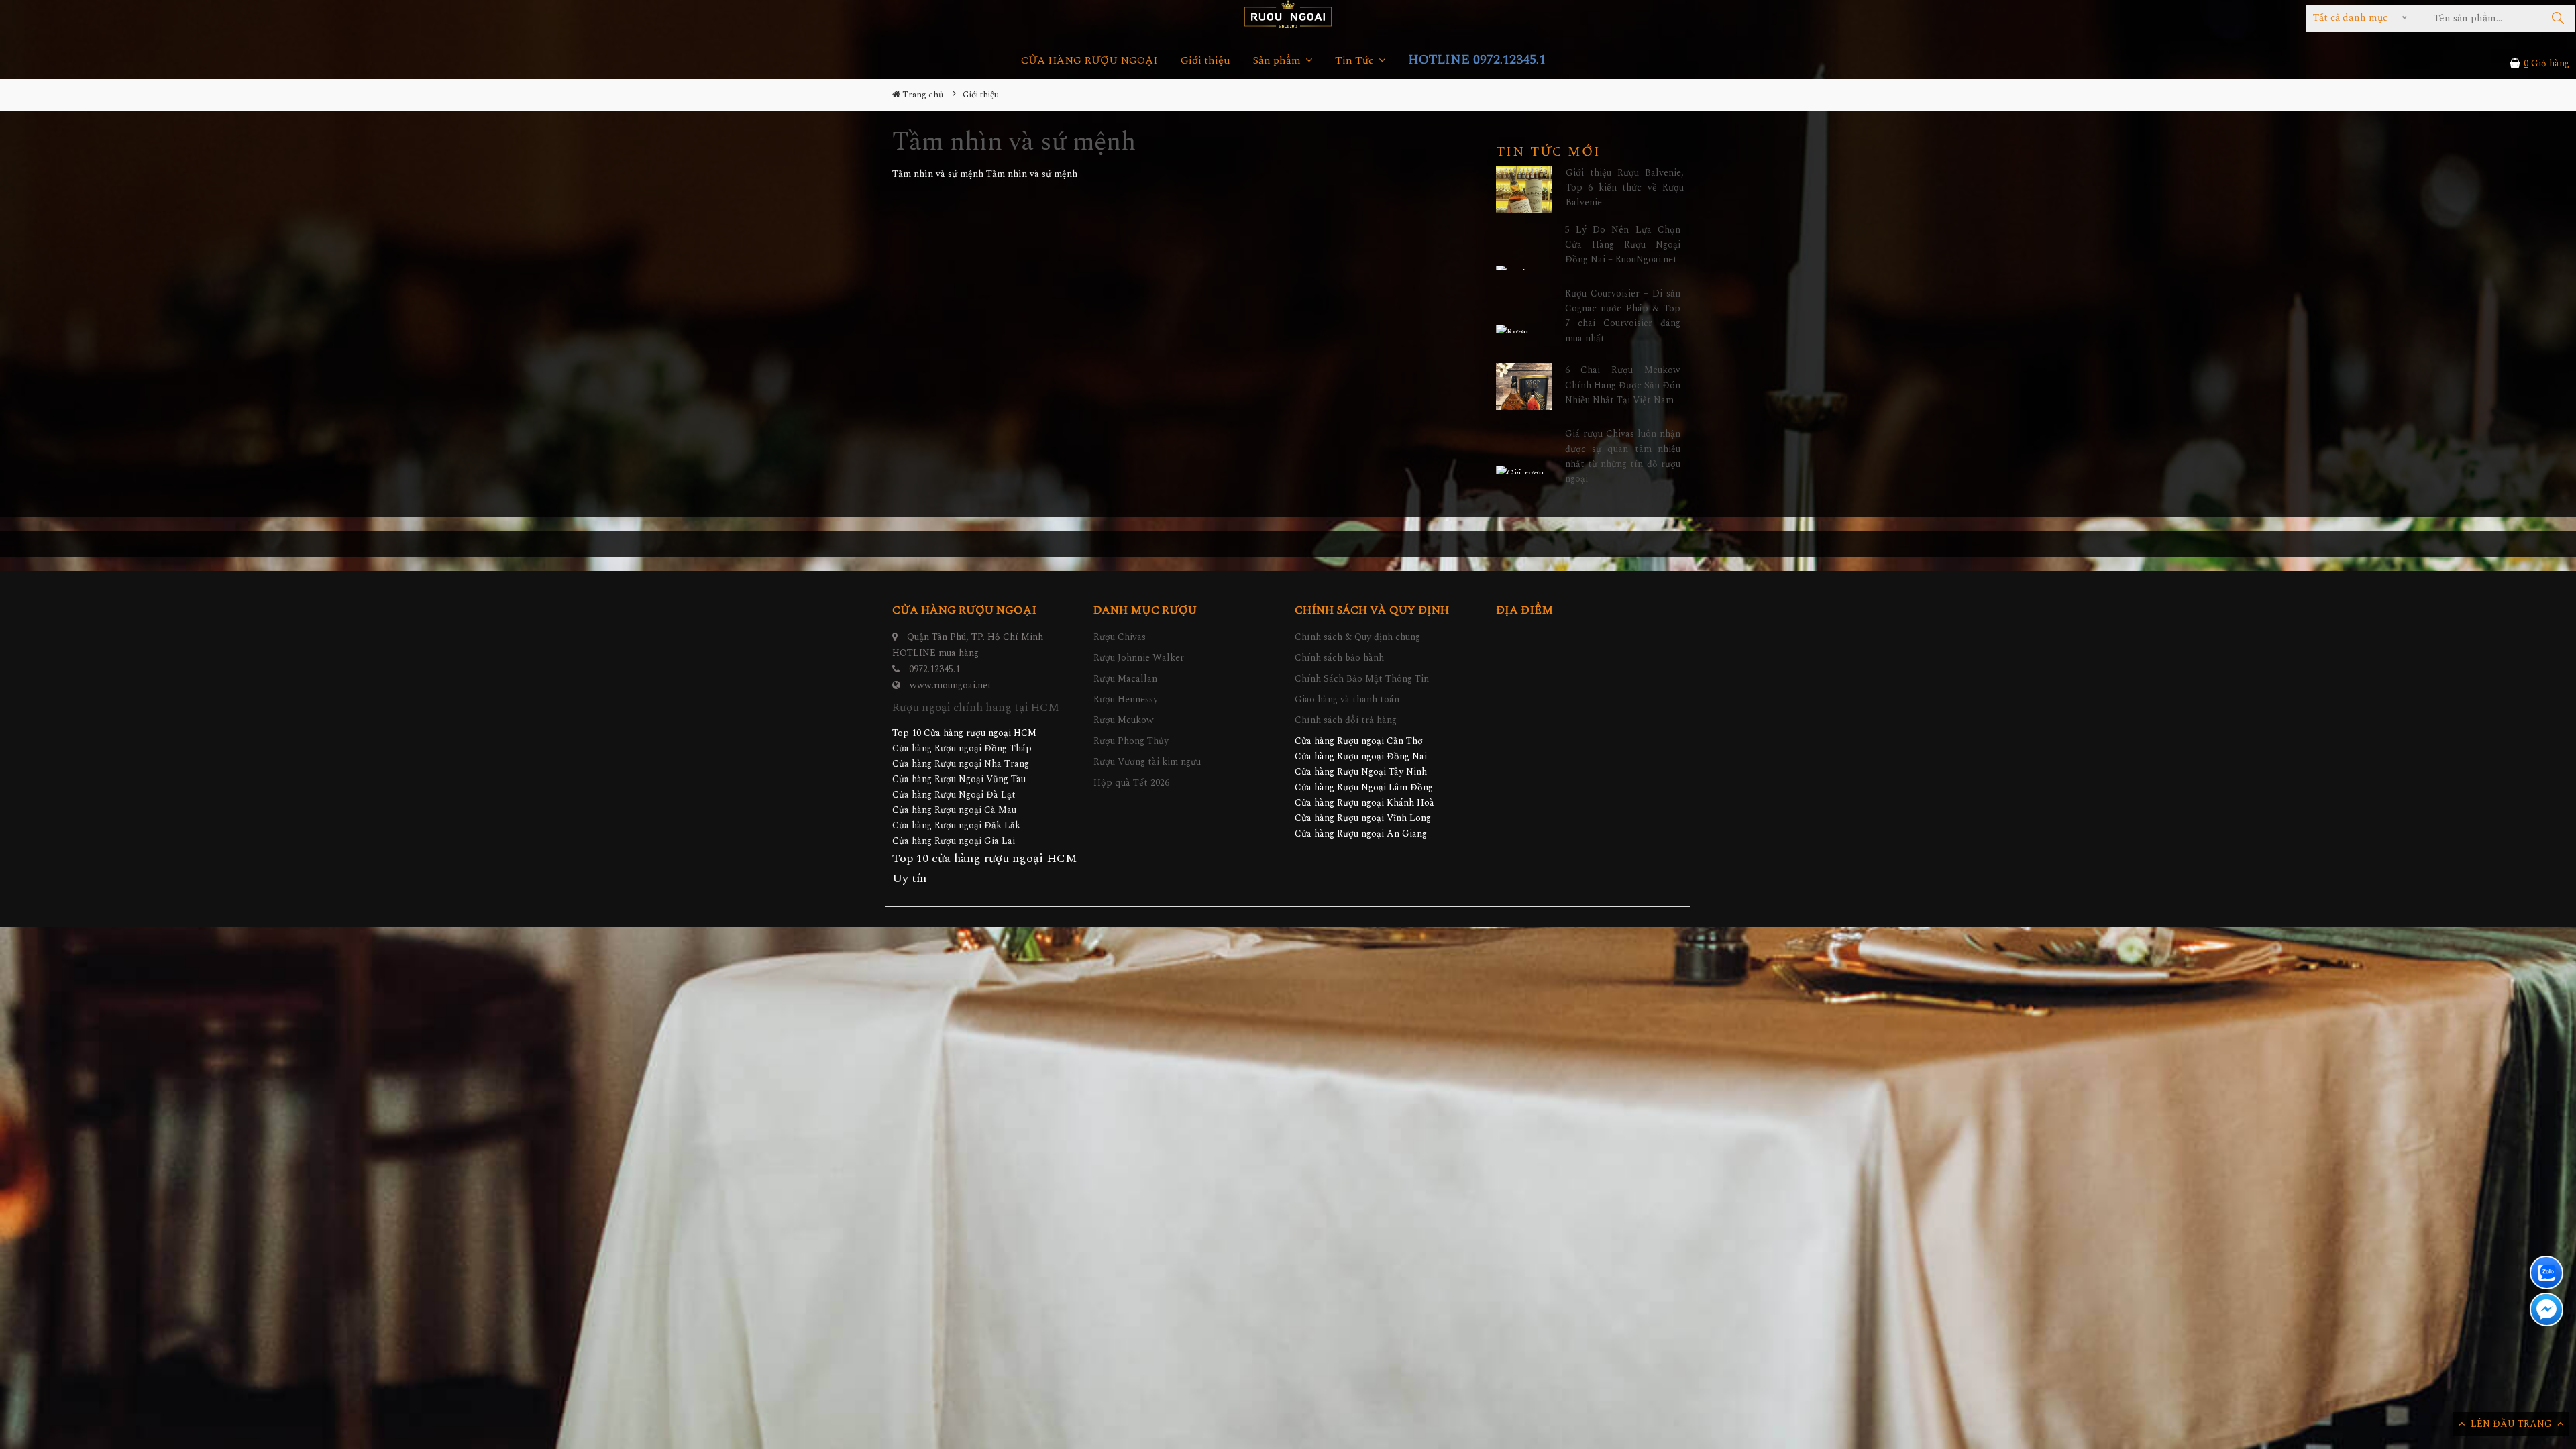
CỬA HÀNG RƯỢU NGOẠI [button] (1089, 61)
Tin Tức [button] (1356, 61)
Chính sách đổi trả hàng (1346, 720)
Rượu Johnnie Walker (1139, 658)
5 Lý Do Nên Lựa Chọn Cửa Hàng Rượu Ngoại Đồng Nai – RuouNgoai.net (1623, 245)
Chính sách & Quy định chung (1357, 637)
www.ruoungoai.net (951, 685)
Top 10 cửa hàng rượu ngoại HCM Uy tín (985, 868)
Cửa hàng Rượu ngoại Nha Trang (961, 764)
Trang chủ (922, 95)
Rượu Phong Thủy (1131, 741)
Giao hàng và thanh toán (1347, 699)
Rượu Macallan (1125, 679)
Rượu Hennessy (1126, 699)
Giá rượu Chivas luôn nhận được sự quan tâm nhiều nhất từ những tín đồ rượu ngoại (1623, 456)
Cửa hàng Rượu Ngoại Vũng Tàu (959, 779)
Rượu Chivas (1120, 637)
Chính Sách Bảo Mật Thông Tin (1362, 679)
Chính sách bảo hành (1339, 658)
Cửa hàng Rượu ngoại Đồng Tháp (962, 748)
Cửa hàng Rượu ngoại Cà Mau (954, 810)
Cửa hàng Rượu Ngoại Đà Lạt (954, 795)
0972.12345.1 (934, 669)
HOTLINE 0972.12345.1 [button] (1477, 60)
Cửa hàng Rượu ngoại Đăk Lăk (956, 825)
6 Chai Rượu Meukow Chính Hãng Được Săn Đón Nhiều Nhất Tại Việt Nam (1623, 385)
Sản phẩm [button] (1278, 61)
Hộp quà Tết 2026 (1131, 783)
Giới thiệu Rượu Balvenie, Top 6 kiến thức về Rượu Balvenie (1625, 188)
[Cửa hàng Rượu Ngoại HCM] (1288, 14)
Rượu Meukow (1124, 720)
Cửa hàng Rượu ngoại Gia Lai (954, 841)
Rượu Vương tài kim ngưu (1147, 762)
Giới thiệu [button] (1205, 61)
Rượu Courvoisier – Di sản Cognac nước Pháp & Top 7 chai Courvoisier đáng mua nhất (1623, 316)
